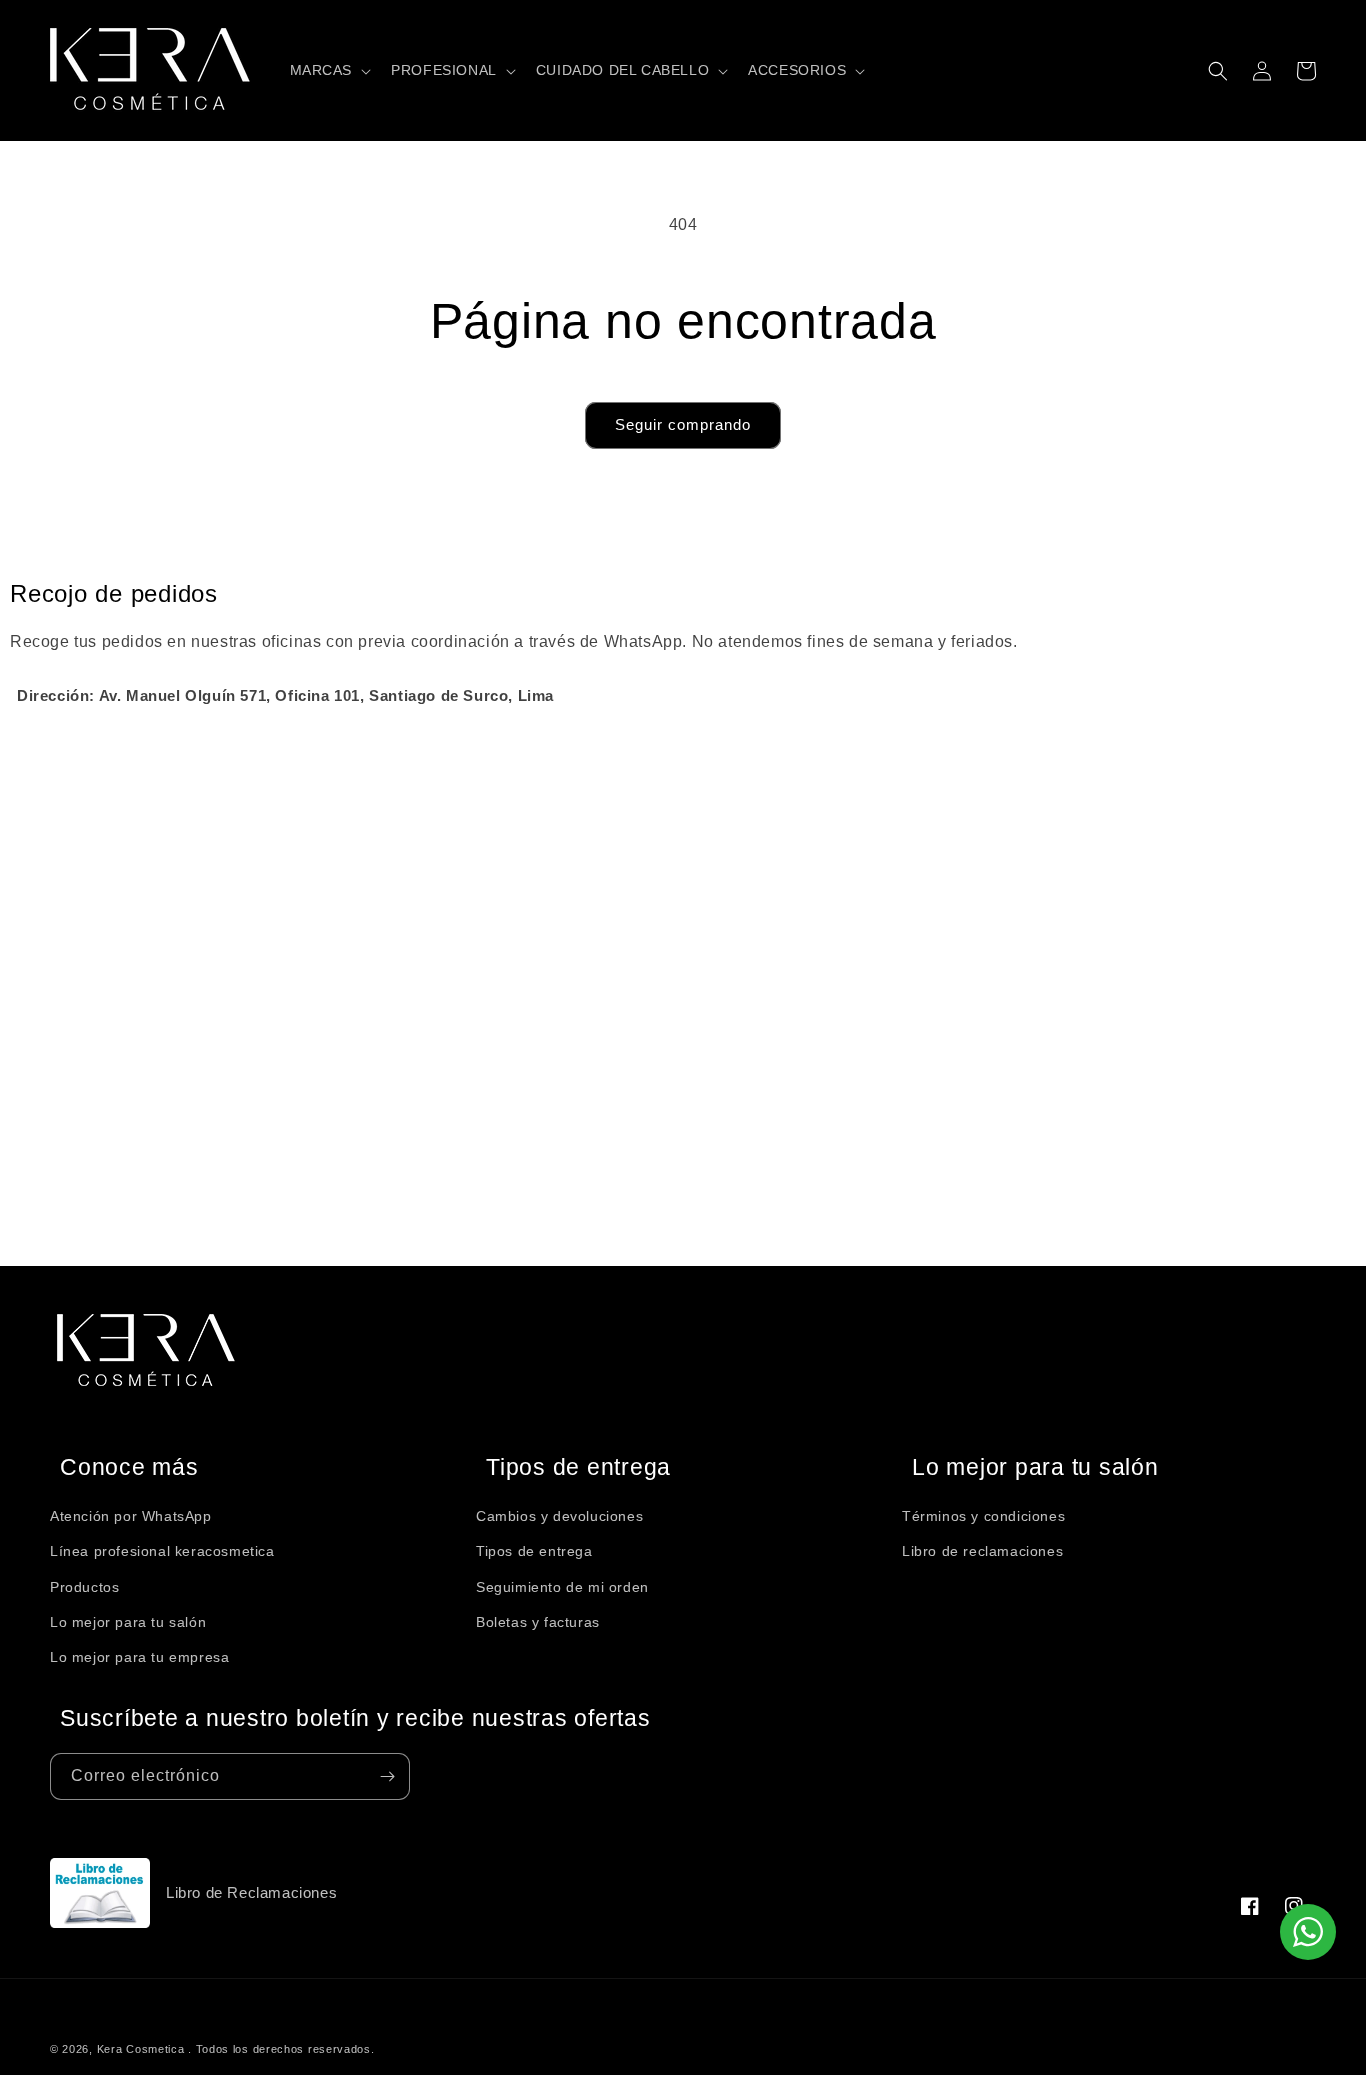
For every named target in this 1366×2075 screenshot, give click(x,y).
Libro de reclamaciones (982, 1551)
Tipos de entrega (534, 1551)
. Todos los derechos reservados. (281, 2049)
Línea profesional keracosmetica (162, 1551)
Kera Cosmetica (141, 2049)
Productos (84, 1587)
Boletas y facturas (538, 1622)
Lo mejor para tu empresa (139, 1657)
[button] (329, 70)
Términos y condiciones (983, 1516)
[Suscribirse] (387, 1776)
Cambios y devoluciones (559, 1516)
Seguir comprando (683, 424)
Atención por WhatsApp (131, 1516)
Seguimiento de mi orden (562, 1587)
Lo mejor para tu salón (128, 1622)
